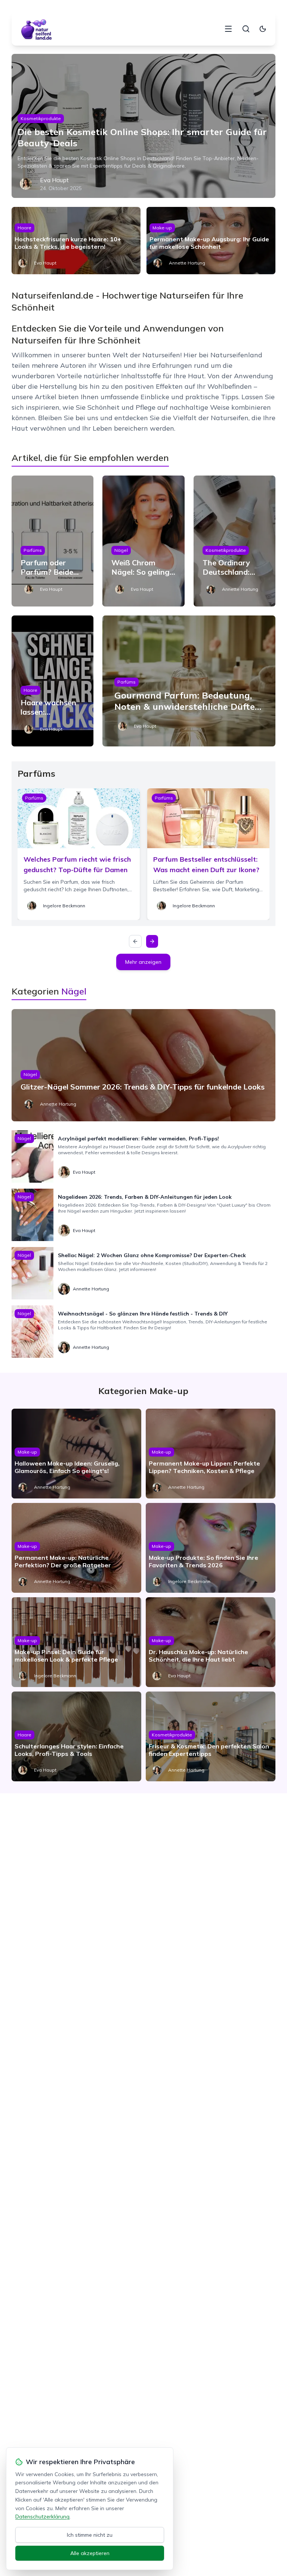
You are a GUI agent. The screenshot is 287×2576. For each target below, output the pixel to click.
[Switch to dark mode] (263, 29)
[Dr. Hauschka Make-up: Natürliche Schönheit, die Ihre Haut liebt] (211, 1642)
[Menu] (228, 29)
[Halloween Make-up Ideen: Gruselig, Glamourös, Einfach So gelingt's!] (76, 1454)
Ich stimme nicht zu (90, 2535)
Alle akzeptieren (90, 2553)
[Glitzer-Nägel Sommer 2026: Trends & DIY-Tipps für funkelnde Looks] (144, 1065)
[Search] (246, 29)
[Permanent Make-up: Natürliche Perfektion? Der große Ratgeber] (76, 1548)
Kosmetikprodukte (41, 118)
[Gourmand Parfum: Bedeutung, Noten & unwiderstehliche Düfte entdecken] (189, 681)
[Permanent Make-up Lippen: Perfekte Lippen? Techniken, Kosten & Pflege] (211, 1454)
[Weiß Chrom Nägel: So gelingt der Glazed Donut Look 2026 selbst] (143, 541)
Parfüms (33, 550)
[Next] (152, 941)
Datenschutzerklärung (42, 2517)
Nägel (121, 550)
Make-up (162, 228)
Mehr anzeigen (143, 962)
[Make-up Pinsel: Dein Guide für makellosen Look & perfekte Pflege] (76, 1642)
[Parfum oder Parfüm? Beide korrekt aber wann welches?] (53, 541)
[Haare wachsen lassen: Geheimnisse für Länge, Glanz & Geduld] (53, 681)
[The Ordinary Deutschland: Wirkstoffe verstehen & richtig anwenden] (235, 541)
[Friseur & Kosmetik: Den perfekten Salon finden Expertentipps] (211, 1736)
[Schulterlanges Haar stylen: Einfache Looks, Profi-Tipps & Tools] (76, 1736)
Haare (24, 228)
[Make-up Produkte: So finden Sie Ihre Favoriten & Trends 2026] (211, 1548)
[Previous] (135, 941)
